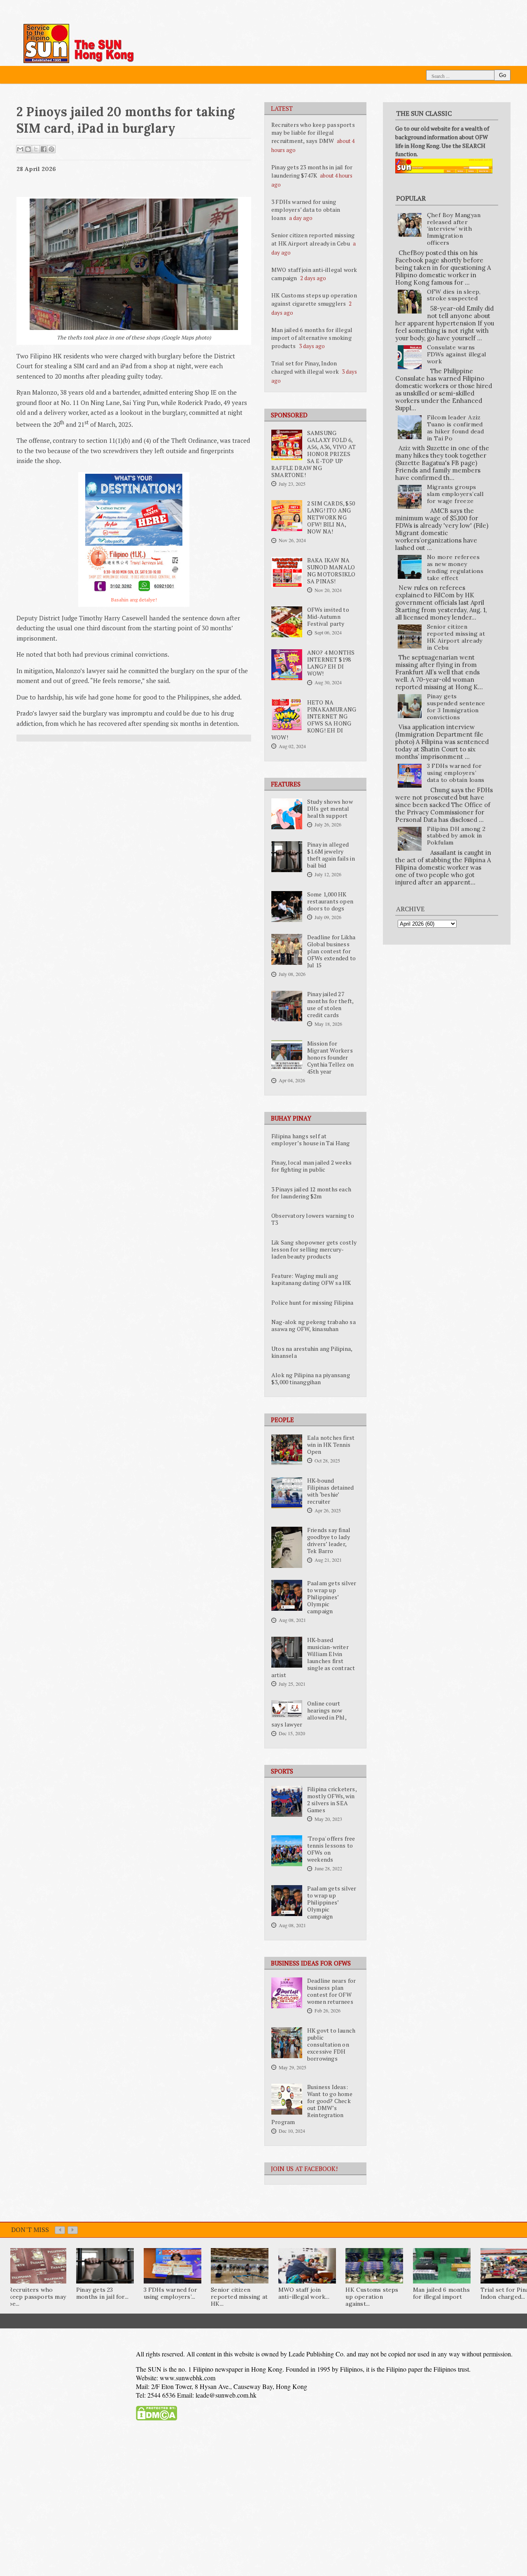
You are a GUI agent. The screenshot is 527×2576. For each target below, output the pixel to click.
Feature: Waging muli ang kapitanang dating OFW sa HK (311, 1279)
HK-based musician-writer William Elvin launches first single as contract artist (313, 1658)
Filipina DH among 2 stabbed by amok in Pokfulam (456, 836)
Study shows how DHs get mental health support (330, 809)
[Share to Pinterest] (51, 149)
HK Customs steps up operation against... (372, 2297)
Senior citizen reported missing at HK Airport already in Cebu (313, 239)
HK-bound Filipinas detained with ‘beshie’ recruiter (331, 1491)
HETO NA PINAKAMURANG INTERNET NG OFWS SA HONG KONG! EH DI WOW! (314, 720)
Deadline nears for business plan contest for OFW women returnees (332, 1991)
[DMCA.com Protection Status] (156, 2419)
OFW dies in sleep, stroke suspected (454, 295)
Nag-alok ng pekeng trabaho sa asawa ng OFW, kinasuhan (314, 1325)
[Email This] (20, 149)
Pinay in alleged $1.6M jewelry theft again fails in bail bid (331, 855)
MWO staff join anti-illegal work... (304, 2293)
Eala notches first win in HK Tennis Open (331, 1445)
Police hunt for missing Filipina (312, 1303)
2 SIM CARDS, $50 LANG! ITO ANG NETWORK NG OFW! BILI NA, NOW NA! (331, 517)
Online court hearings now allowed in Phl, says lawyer (309, 1714)
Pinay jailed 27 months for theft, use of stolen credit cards (330, 1005)
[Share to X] (36, 149)
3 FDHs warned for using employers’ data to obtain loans (306, 210)
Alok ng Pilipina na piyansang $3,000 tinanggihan (311, 1379)
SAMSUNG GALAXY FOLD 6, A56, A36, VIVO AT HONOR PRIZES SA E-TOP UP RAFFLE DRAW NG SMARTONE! (314, 454)
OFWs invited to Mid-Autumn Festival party (328, 617)
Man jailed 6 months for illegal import (441, 2293)
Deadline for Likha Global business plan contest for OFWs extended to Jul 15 (331, 951)
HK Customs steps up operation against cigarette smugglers (314, 299)
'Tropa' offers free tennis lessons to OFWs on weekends (331, 1849)
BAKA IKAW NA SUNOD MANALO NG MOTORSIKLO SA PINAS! (331, 571)
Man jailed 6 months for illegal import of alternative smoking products (312, 338)
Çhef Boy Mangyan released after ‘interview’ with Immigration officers (454, 229)
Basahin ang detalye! (134, 600)
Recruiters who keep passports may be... (37, 2297)
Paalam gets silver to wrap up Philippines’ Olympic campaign (332, 1597)
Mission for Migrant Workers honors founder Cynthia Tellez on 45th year (330, 1058)
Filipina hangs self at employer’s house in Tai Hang (311, 1140)
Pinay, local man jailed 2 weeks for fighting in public (311, 1166)
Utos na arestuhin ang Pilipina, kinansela (312, 1352)
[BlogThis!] (28, 149)
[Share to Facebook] (44, 149)
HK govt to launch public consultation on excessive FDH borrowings (331, 2045)
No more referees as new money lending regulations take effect (455, 567)
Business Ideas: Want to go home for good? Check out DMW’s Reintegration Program (312, 2105)
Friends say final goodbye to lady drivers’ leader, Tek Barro (329, 1541)
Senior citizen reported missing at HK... (239, 2297)
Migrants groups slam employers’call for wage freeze (455, 494)
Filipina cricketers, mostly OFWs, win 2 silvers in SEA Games (332, 1800)
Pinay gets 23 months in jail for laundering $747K (312, 171)
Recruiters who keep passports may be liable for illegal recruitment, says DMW (313, 133)
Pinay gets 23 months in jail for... (102, 2293)
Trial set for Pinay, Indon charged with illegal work (305, 367)
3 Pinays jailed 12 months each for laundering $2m (311, 1193)
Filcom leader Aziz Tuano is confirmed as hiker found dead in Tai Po (456, 428)
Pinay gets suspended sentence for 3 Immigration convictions (456, 707)
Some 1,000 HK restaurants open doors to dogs (330, 901)
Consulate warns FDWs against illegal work (457, 354)
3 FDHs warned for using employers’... (170, 2293)
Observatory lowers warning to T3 (313, 1219)
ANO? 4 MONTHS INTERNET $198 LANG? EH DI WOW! (331, 663)
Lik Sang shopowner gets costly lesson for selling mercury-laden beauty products (314, 1249)
